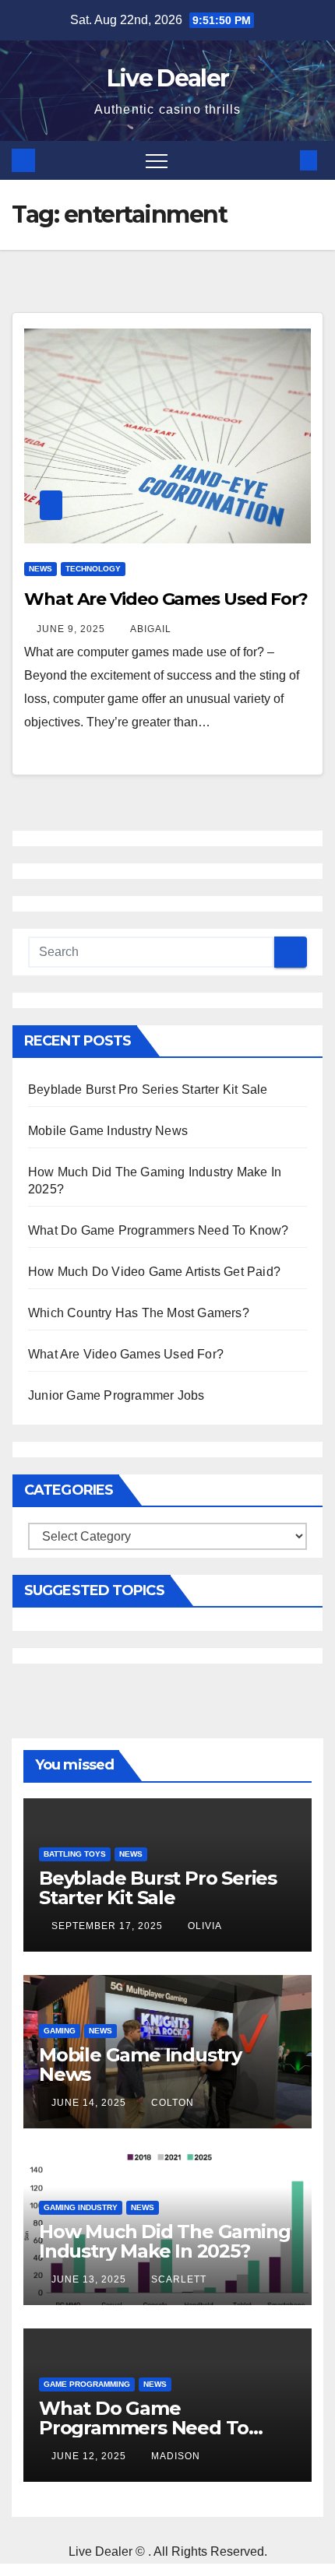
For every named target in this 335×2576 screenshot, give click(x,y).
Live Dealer (167, 78)
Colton (173, 2103)
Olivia (205, 1926)
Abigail (151, 629)
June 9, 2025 (72, 629)
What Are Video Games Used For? (166, 599)
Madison (176, 2456)
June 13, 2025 (90, 2279)
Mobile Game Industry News (108, 1131)
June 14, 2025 (90, 2103)
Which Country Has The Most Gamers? (139, 1313)
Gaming (60, 2031)
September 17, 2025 (109, 1926)
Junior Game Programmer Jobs (116, 1395)
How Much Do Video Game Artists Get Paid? (154, 1272)
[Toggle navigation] (157, 160)
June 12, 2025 (90, 2456)
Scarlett (179, 2279)
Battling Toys (75, 1854)
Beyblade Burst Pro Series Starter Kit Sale (148, 1089)
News (41, 569)
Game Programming (87, 2384)
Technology (93, 569)
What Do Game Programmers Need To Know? (159, 1230)
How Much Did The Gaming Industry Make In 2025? (164, 2241)
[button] (283, 160)
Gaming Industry (81, 2207)
